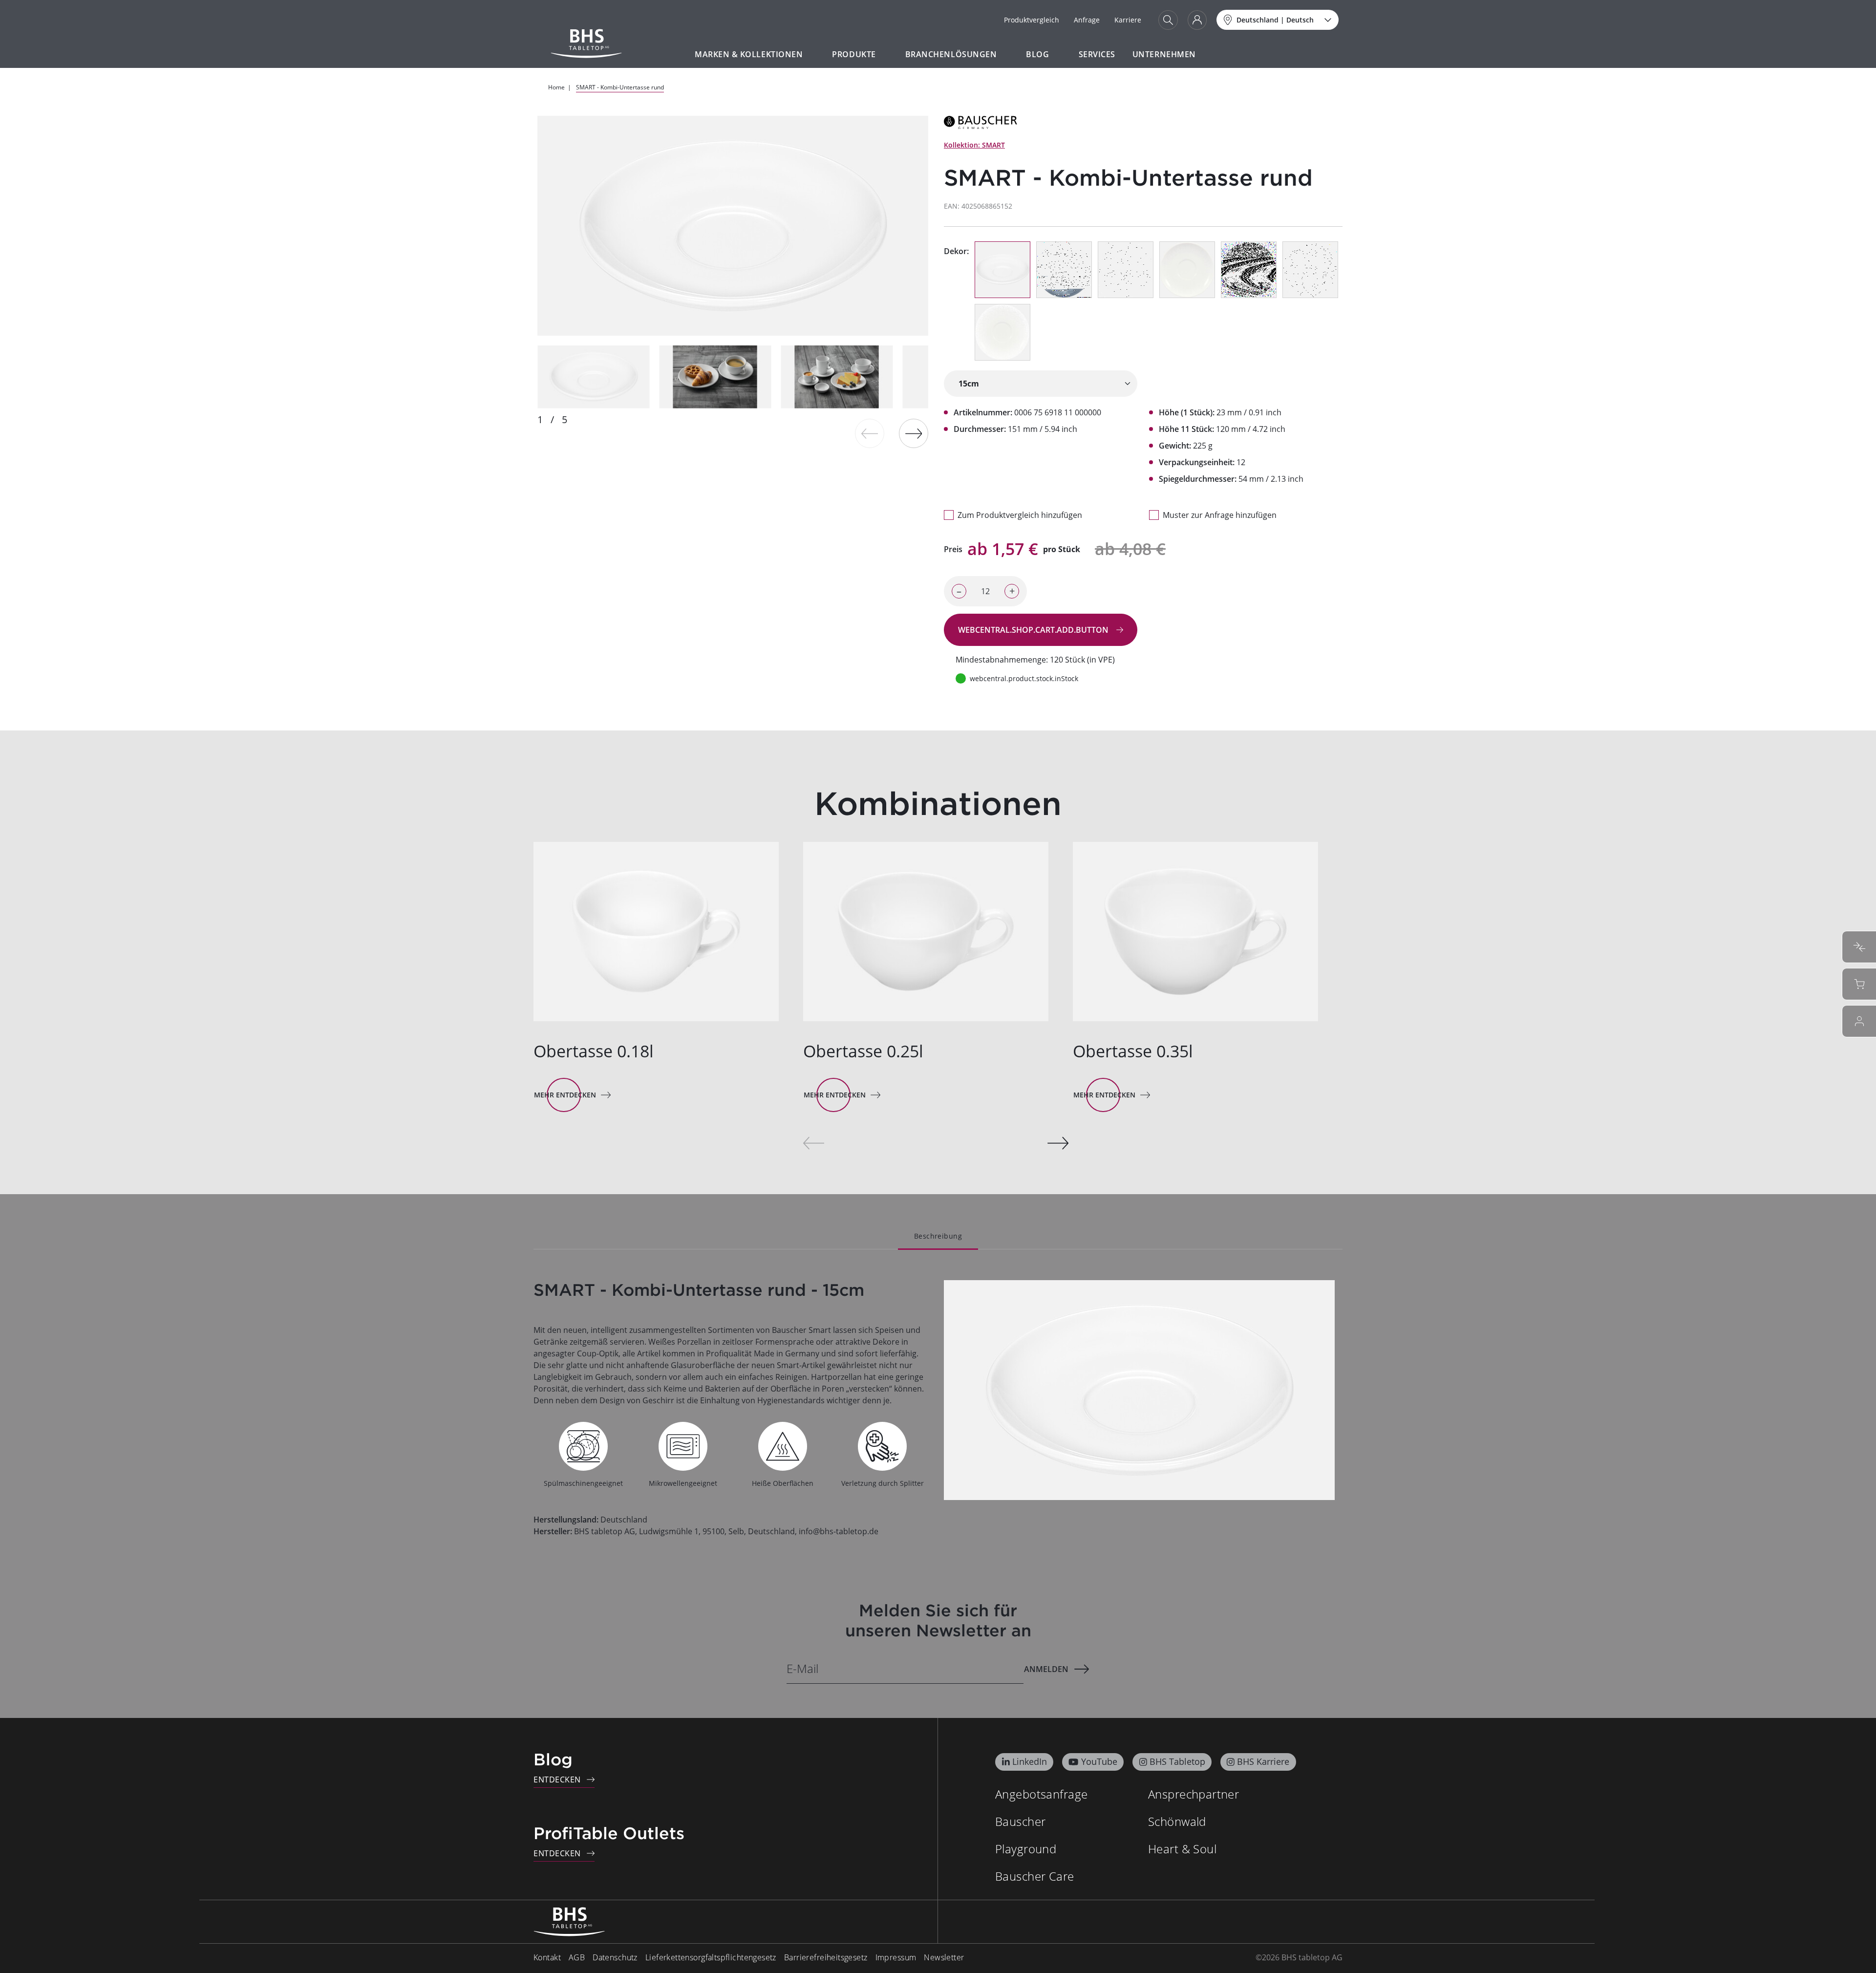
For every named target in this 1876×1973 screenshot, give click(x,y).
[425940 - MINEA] (1310, 270)
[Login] (1197, 20)
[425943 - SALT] (1126, 270)
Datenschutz (615, 1957)
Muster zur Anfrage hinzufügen (1220, 515)
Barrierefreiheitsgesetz (826, 1957)
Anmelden (1046, 1669)
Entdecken (557, 1780)
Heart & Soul (1182, 1849)
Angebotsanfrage (1041, 1794)
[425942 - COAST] (1064, 270)
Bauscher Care (1034, 1876)
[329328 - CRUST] (1002, 332)
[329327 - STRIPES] (1187, 270)
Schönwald (1177, 1821)
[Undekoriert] (1002, 270)
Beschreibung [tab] (938, 1236)
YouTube (1099, 1761)
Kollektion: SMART (974, 145)
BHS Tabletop (1177, 1761)
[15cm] (1041, 384)
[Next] (914, 433)
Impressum (896, 1957)
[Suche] (1168, 20)
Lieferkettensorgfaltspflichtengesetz (711, 1957)
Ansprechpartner (1194, 1794)
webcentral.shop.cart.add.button (1034, 630)
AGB (577, 1957)
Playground (1026, 1849)
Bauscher (1020, 1821)
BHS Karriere (1263, 1761)
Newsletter (944, 1957)
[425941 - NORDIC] (1249, 270)
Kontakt (547, 1957)
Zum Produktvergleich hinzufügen (1020, 515)
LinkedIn (1030, 1761)
